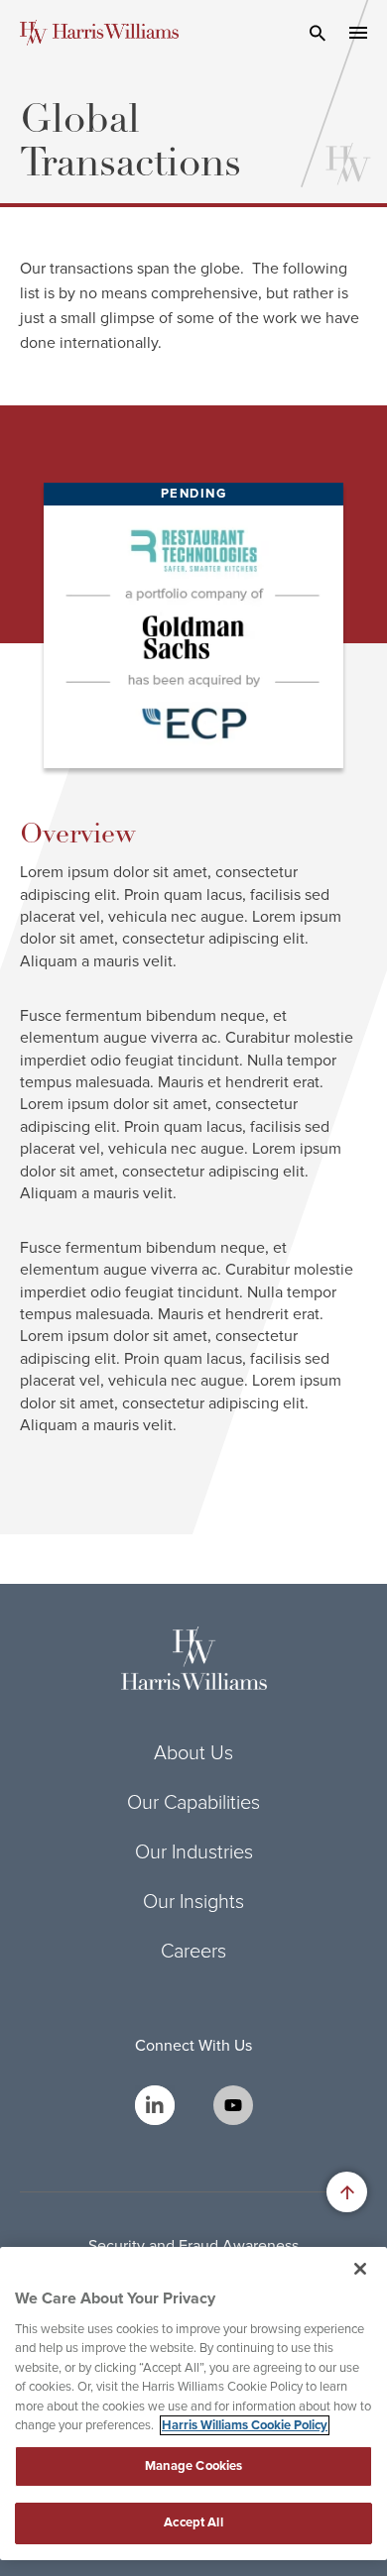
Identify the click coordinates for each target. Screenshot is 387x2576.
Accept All (193, 2522)
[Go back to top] (347, 2192)
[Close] (360, 2269)
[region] (193, 2404)
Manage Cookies (194, 2466)
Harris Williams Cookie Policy (245, 2425)
